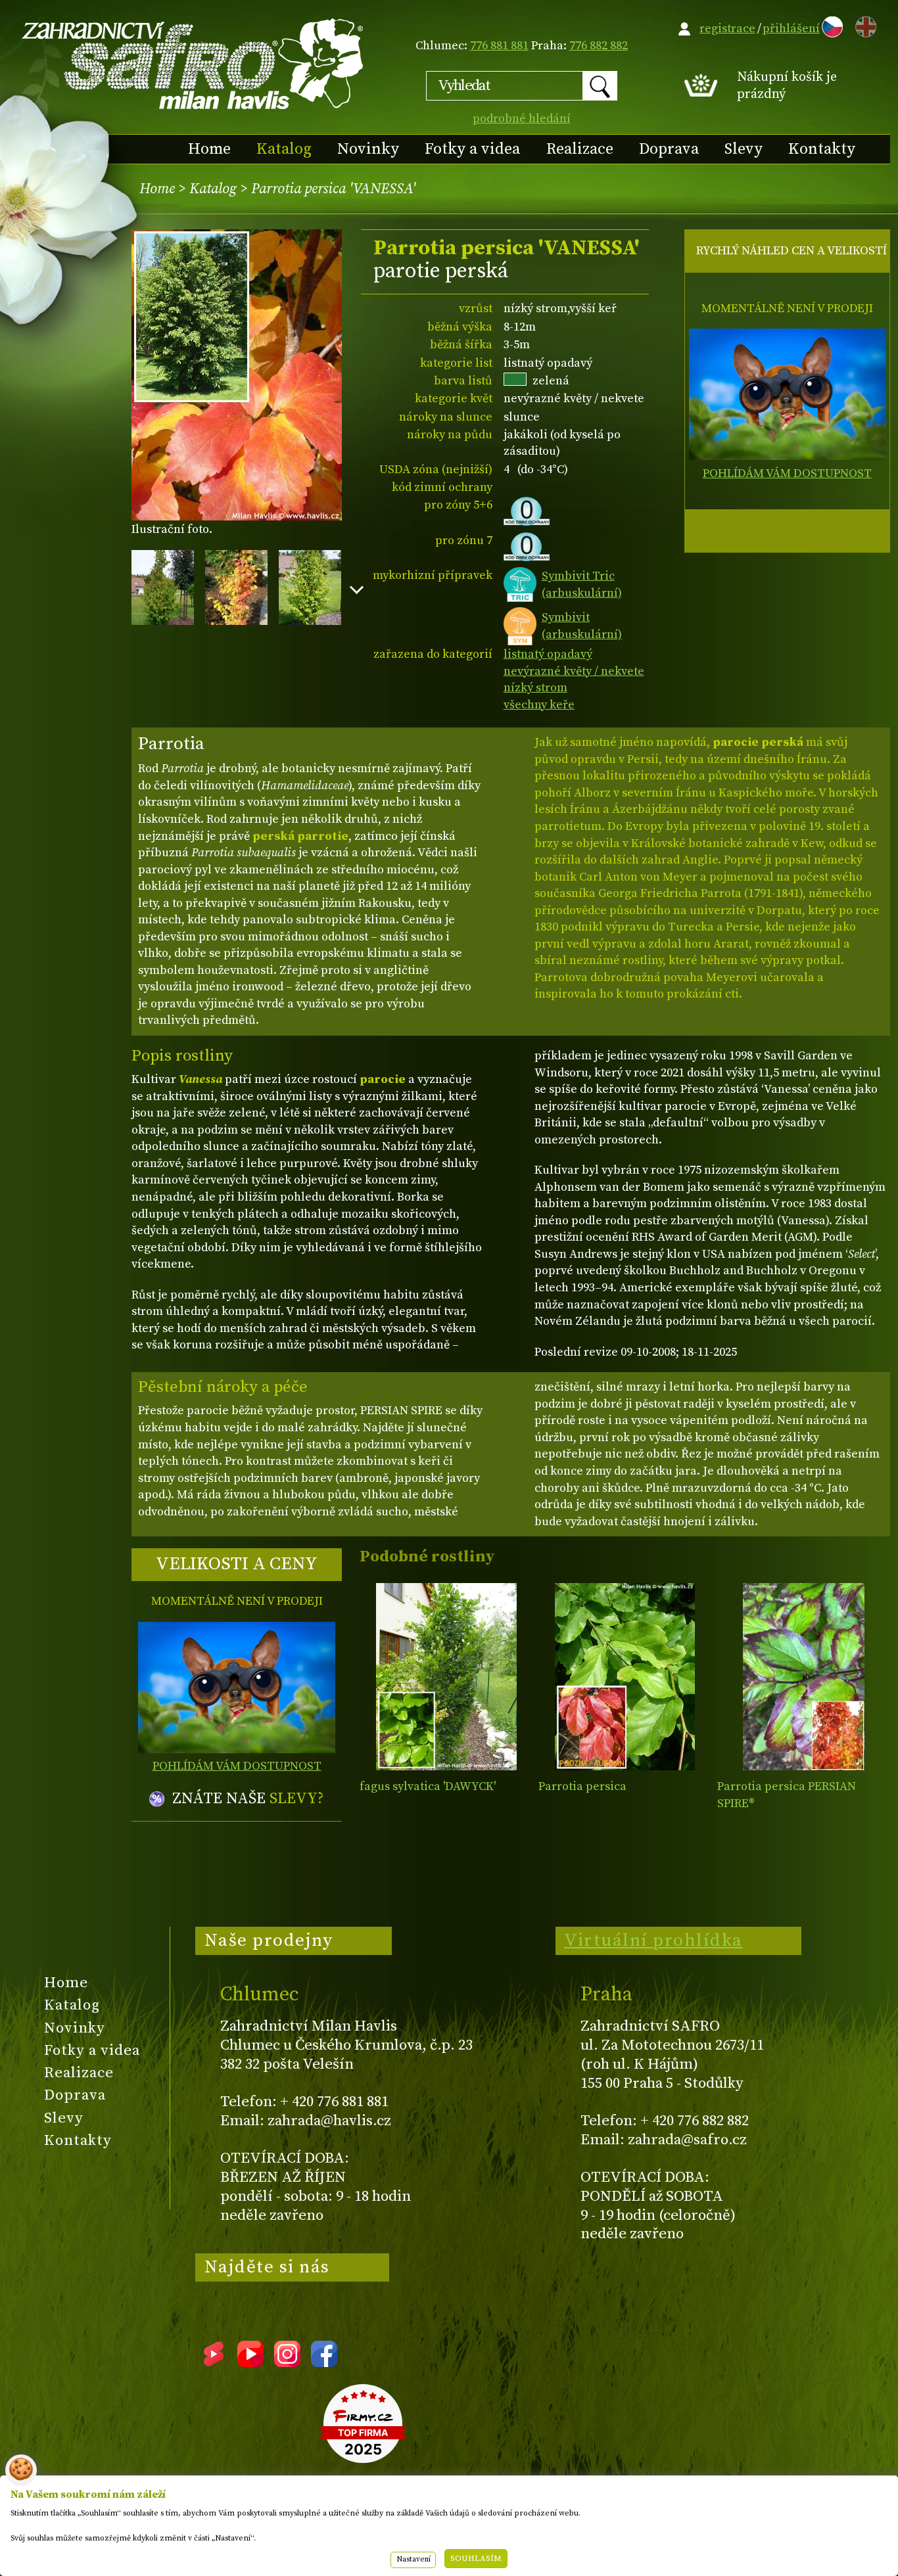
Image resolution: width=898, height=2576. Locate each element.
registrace (727, 29)
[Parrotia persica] (625, 1677)
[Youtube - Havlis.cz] (250, 2362)
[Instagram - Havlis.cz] (287, 2362)
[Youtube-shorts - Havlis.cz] (214, 2362)
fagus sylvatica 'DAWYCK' (428, 1786)
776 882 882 (599, 46)
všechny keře (539, 705)
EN (863, 25)
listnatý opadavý (548, 654)
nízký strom (535, 688)
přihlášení (791, 29)
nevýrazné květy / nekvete (574, 671)
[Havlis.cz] (193, 63)
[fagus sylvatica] (446, 1677)
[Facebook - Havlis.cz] (324, 2362)
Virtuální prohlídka (653, 1941)
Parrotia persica (582, 1786)
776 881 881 (499, 46)
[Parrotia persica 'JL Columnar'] (804, 1677)
